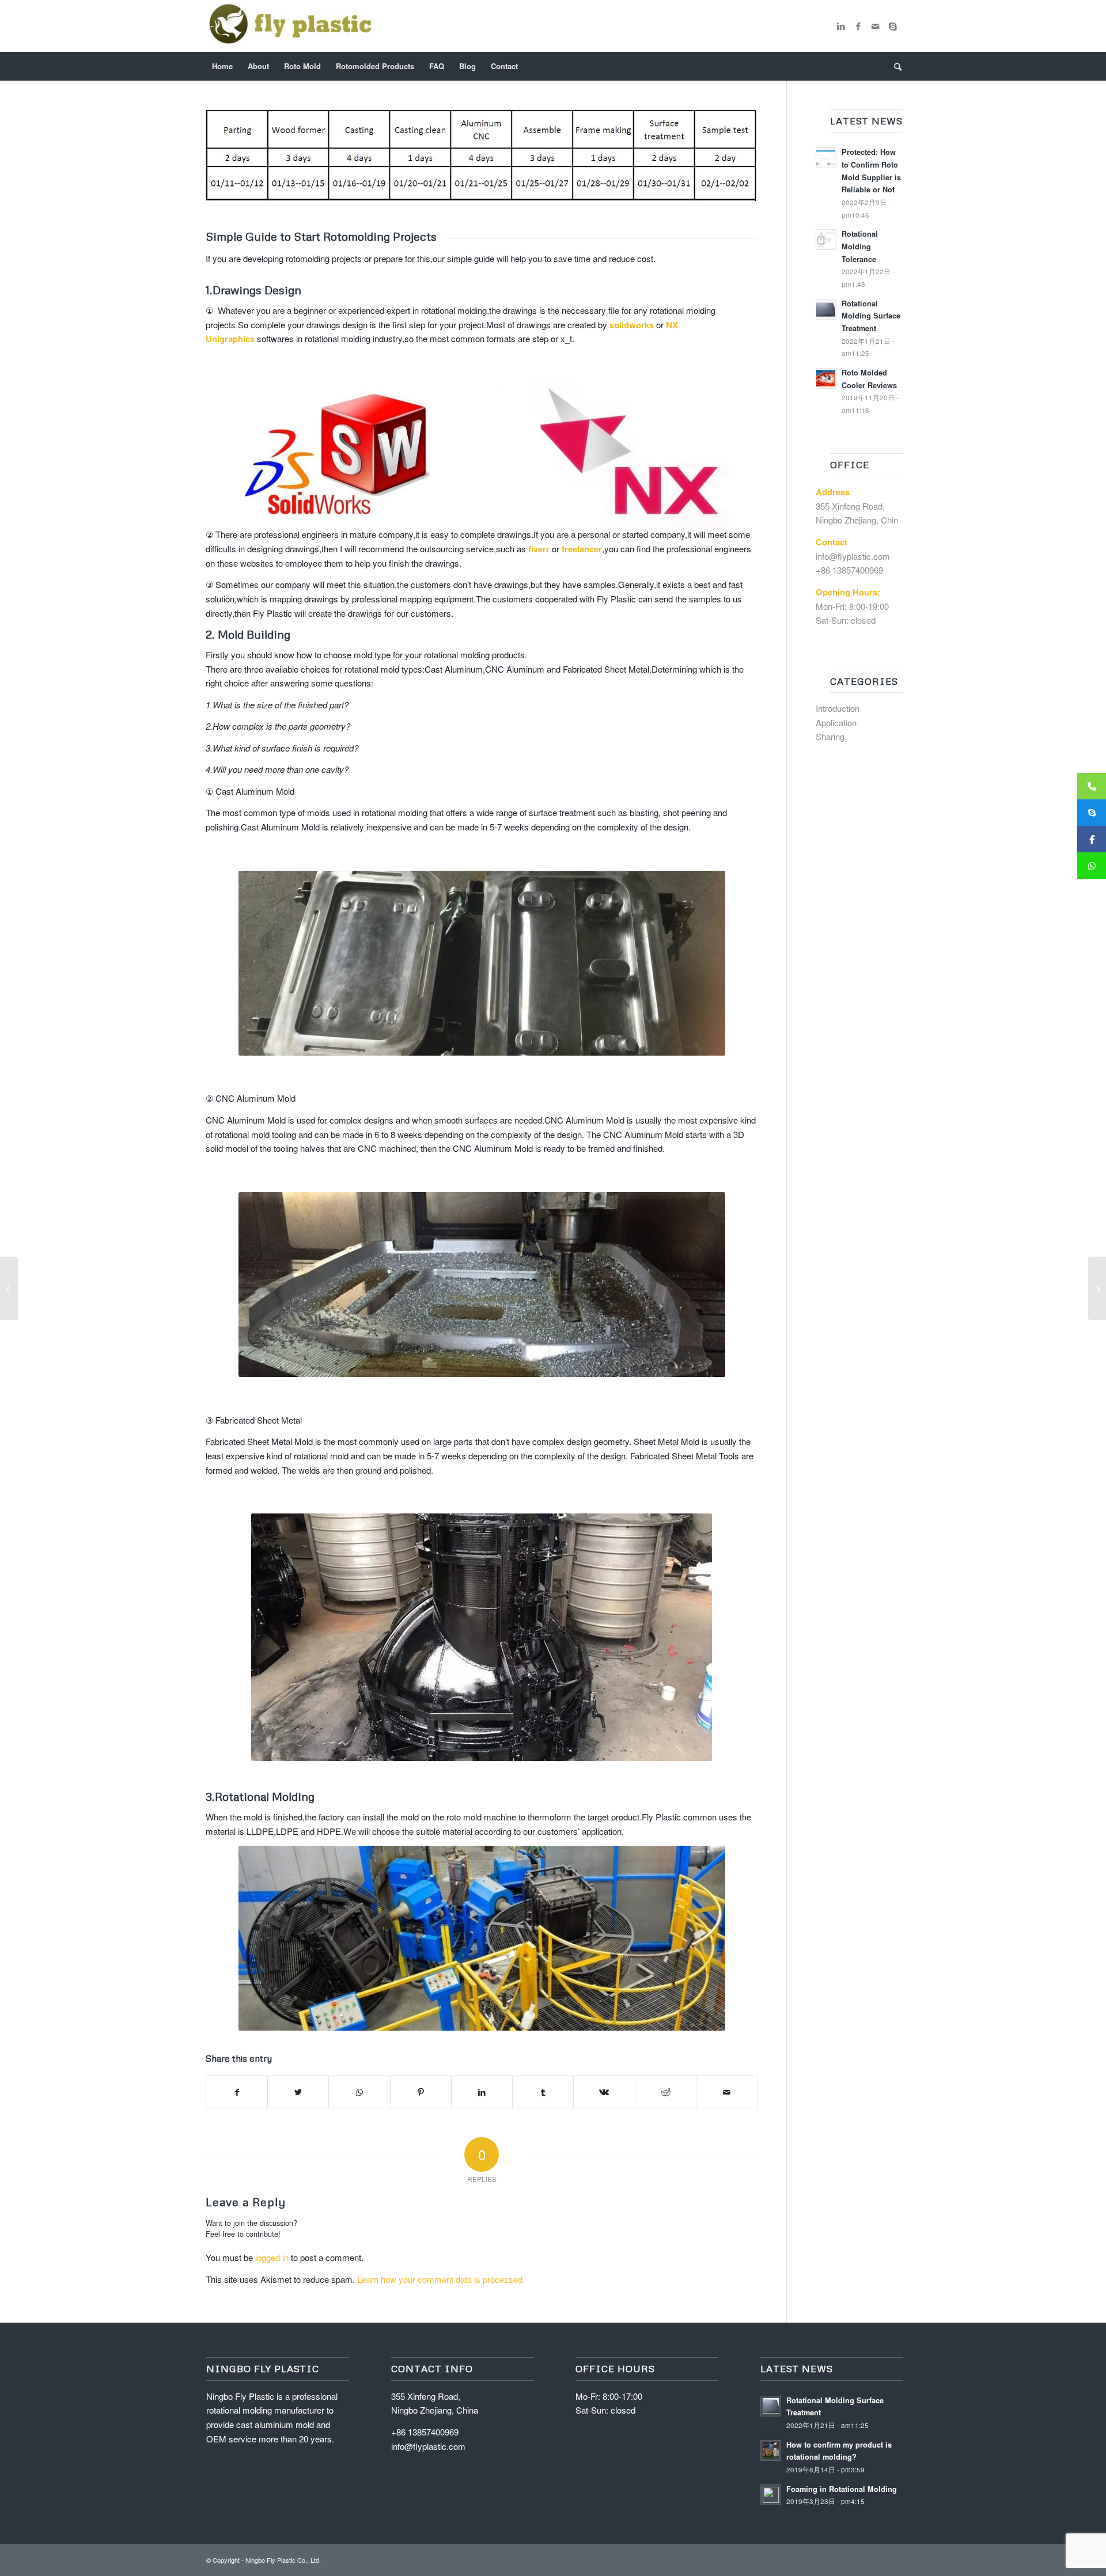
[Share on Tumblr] (543, 2092)
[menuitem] (222, 66)
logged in (272, 2257)
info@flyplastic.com (853, 556)
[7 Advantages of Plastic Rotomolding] (9, 1288)
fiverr (539, 549)
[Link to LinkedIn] (841, 26)
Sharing (830, 736)
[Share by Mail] (727, 2092)
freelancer (582, 549)
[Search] (894, 66)
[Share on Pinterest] (421, 2092)
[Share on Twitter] (298, 2092)
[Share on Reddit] (666, 2092)
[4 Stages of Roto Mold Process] (1097, 1288)
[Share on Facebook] (237, 2092)
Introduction (838, 708)
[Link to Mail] (876, 26)
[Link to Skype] (893, 26)
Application (836, 722)
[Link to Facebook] (858, 26)
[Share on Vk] (604, 2092)
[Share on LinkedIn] (482, 2092)
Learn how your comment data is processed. (441, 2279)
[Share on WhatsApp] (359, 2092)
